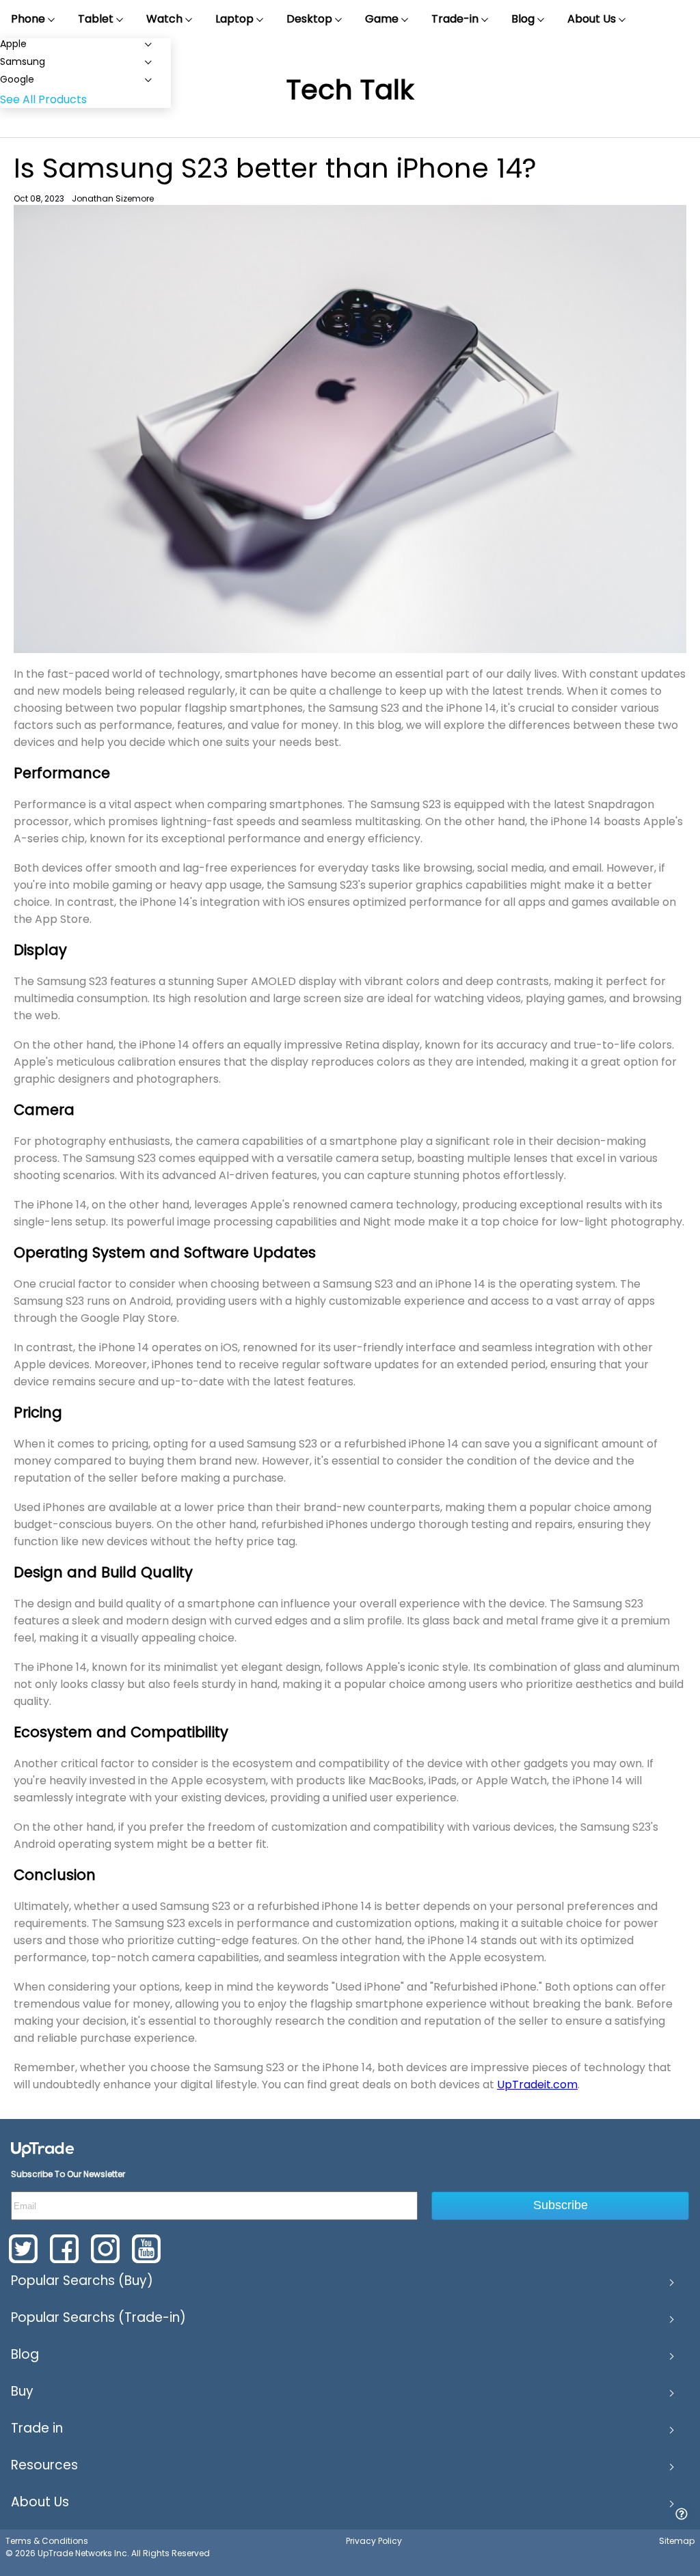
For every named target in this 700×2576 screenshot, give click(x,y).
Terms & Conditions (47, 2541)
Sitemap (677, 2541)
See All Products (43, 99)
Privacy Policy (374, 2541)
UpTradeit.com (537, 2085)
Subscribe (561, 2205)
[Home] (42, 2149)
